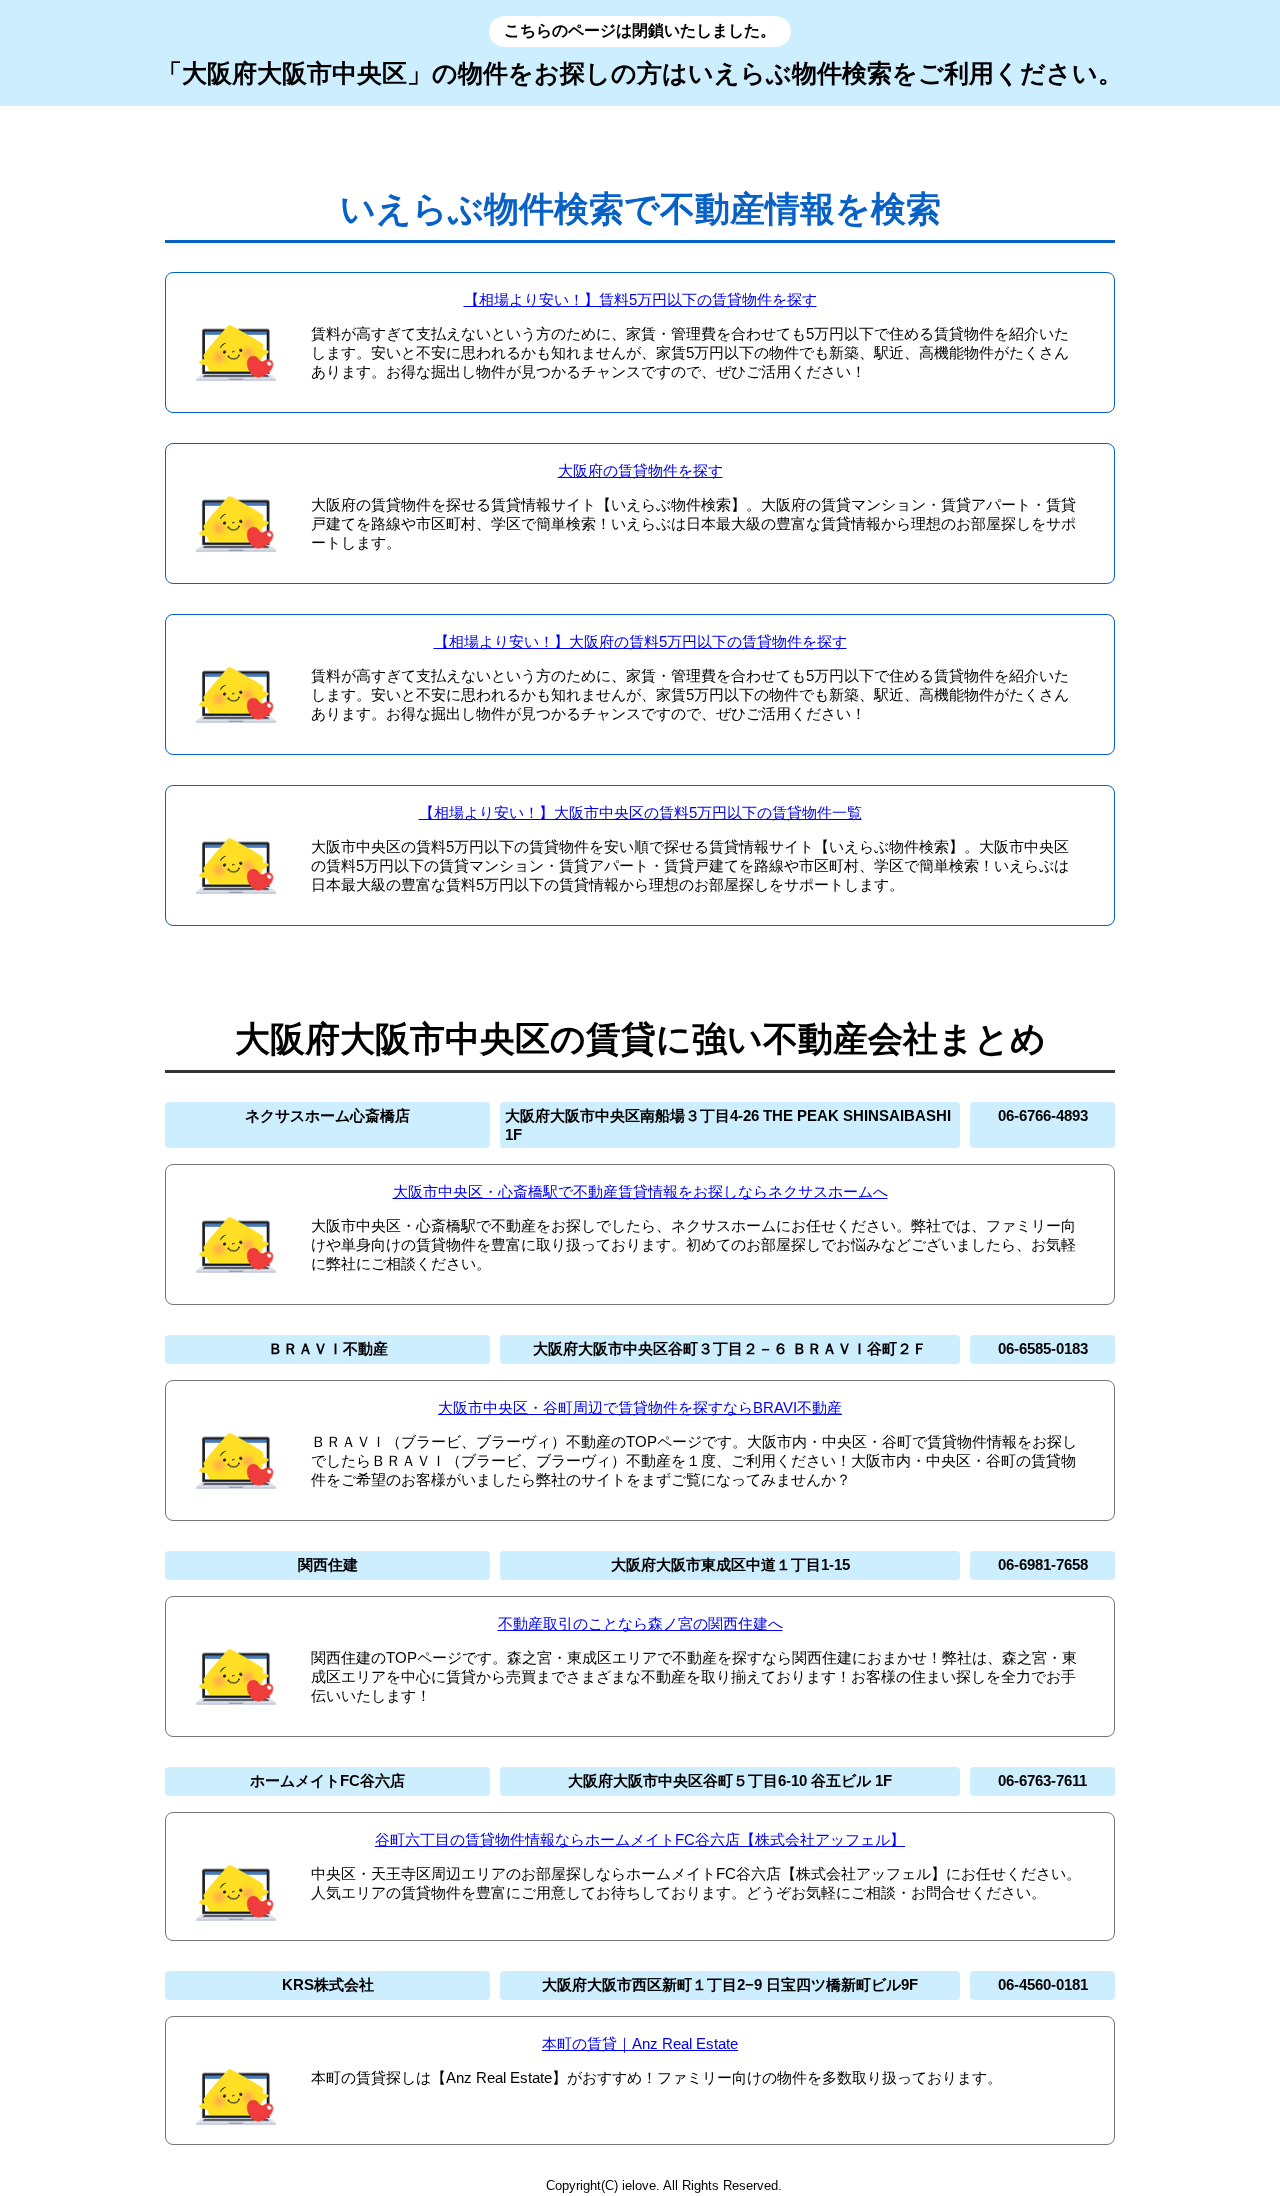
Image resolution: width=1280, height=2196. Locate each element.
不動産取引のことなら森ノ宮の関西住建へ (640, 1623)
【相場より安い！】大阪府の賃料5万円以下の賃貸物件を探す (640, 641)
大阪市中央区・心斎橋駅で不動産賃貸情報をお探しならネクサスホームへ (640, 1191)
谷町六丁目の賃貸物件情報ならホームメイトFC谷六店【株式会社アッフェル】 (640, 1839)
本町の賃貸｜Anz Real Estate (640, 2043)
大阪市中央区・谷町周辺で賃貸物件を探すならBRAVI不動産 (640, 1407)
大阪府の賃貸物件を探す (640, 470)
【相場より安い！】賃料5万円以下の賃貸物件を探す (640, 299)
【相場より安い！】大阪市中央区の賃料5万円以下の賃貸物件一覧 (640, 812)
